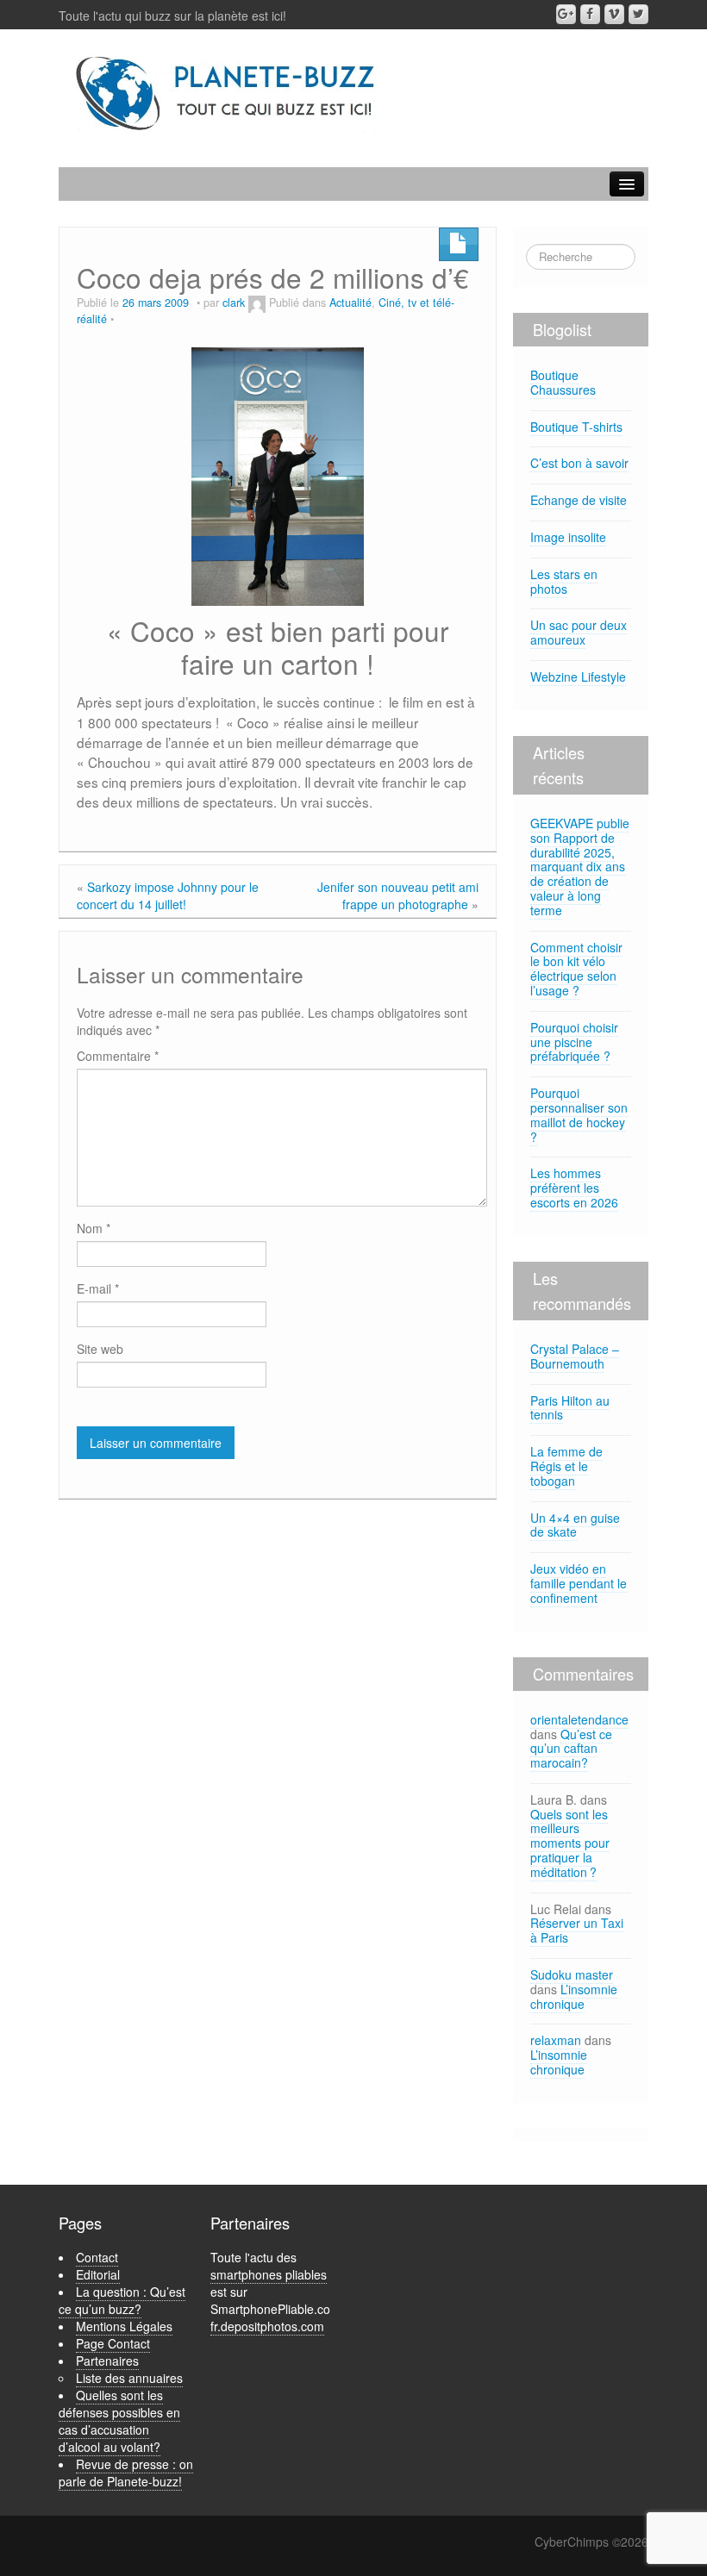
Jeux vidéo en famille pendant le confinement (579, 1583)
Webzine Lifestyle (578, 677)
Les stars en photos (564, 581)
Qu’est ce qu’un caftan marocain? (571, 1749)
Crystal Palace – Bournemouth (575, 1356)
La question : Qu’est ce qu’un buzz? (122, 2300)
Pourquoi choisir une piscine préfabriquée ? (574, 1042)
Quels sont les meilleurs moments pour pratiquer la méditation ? (570, 1843)
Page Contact (113, 2343)
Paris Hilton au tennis (570, 1408)
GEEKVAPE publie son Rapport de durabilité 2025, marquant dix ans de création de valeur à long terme (580, 867)
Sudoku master (572, 1974)
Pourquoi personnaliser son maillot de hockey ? (579, 1114)
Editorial (98, 2274)
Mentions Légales (124, 2326)
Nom (94, 1228)
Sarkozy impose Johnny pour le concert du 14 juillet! (168, 895)
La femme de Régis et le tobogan (566, 1466)
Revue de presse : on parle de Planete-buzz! (126, 2473)
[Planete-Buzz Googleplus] (566, 14)
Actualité (350, 303)
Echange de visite (579, 500)
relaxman (556, 2040)
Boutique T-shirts (576, 427)
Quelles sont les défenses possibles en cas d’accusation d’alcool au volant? (119, 2421)
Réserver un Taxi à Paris (577, 1930)
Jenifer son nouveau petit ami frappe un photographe (398, 895)
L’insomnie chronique (574, 1996)
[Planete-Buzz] (227, 94)
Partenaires (107, 2361)
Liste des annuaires (129, 2378)
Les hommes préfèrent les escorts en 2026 (574, 1188)
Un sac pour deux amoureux (579, 632)
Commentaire (118, 1056)
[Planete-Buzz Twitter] (638, 14)
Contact (97, 2257)
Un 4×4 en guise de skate (575, 1525)
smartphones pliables (269, 2274)
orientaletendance (579, 1719)
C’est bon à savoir (579, 463)
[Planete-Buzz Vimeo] (614, 14)
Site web (100, 1349)
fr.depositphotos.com (267, 2326)
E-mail (98, 1288)
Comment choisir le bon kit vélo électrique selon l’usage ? (576, 969)
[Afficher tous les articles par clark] (257, 303)
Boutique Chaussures (563, 382)
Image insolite (568, 537)
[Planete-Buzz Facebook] (590, 14)
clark (234, 303)
